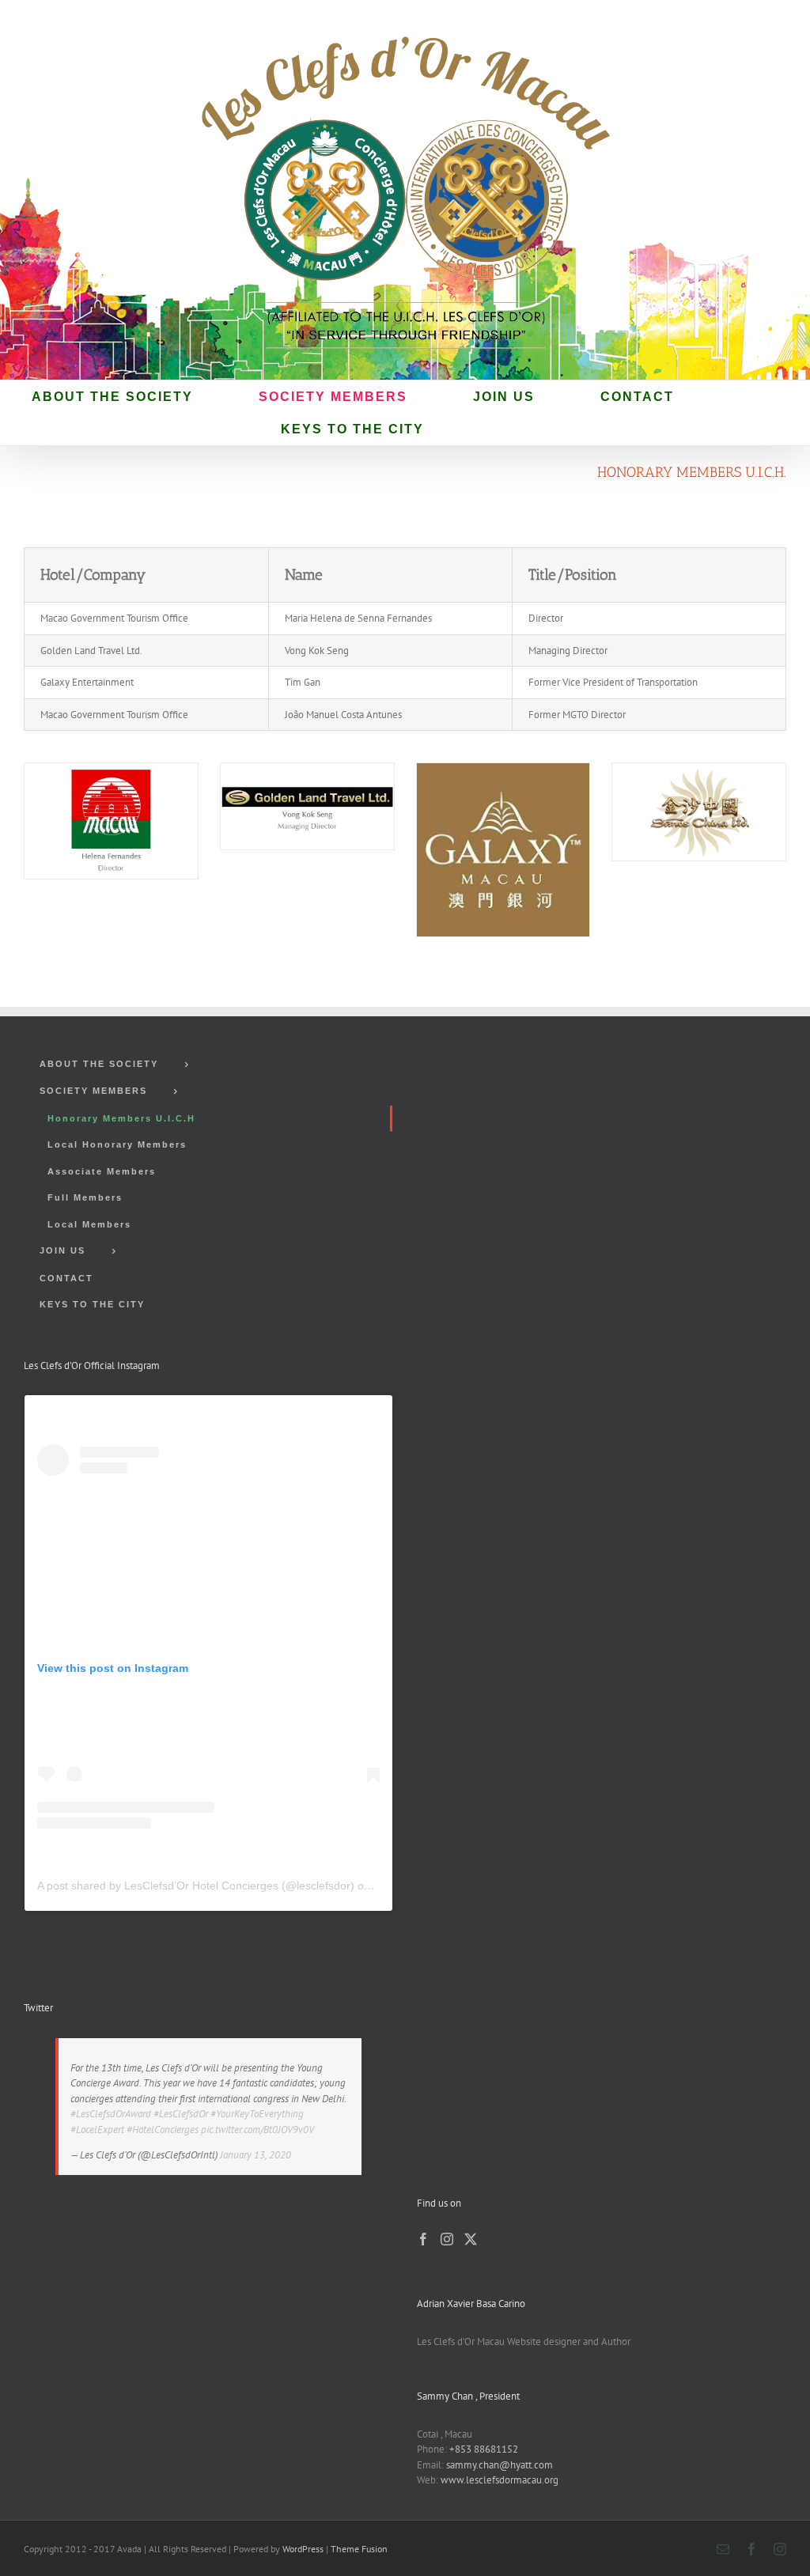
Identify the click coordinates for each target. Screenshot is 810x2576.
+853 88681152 (484, 2449)
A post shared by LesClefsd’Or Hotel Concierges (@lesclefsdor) (196, 1886)
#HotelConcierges (163, 2130)
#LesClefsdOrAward (111, 2114)
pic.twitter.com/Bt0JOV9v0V (257, 2130)
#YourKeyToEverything (257, 2114)
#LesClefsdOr (181, 2114)
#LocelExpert (97, 2130)
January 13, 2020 (255, 2155)
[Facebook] (423, 2239)
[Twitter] (471, 2239)
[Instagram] (447, 2239)
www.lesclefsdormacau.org (500, 2480)
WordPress (303, 2549)
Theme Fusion (359, 2549)
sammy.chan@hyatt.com (500, 2465)
